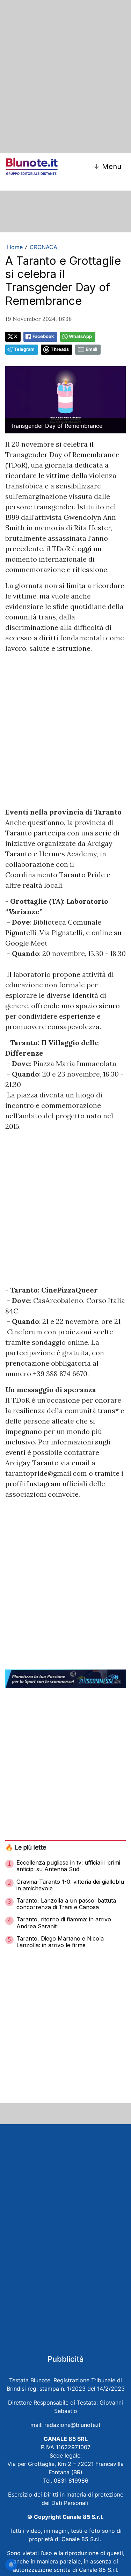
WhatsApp (80, 336)
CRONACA (43, 247)
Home (15, 247)
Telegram (24, 349)
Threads (60, 349)
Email (91, 349)
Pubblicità (66, 2359)
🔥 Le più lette (26, 1847)
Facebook (43, 336)
